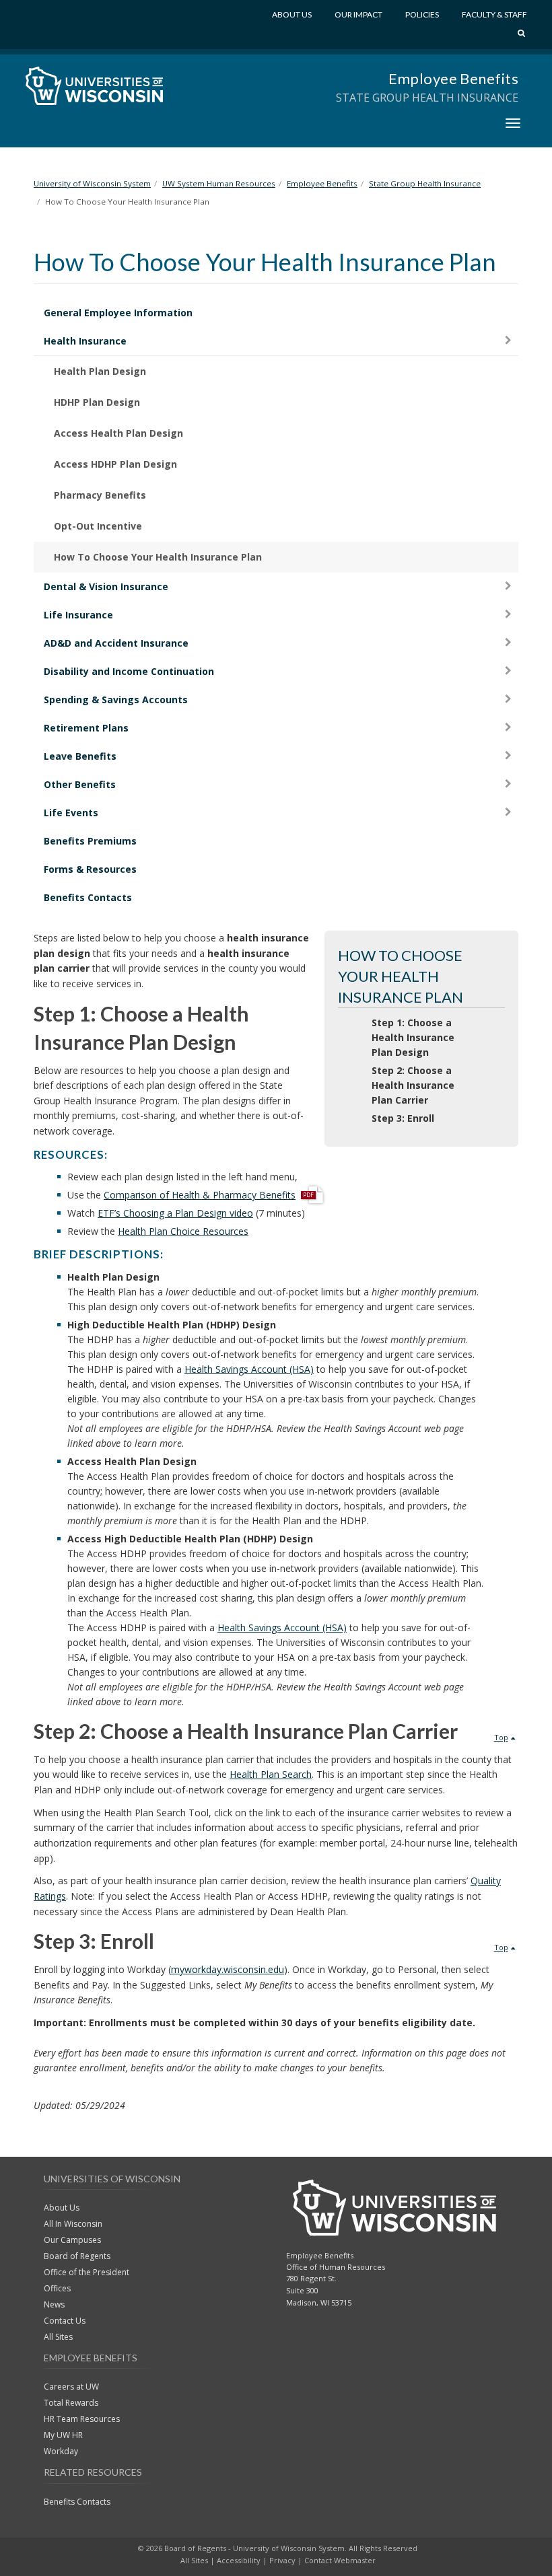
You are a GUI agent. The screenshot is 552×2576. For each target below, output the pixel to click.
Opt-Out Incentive (98, 526)
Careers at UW (71, 2387)
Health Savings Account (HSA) (249, 1369)
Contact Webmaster (340, 2560)
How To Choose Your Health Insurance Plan (158, 557)
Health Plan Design (100, 371)
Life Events (71, 813)
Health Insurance (85, 341)
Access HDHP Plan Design (115, 464)
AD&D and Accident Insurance (116, 643)
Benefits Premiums (90, 841)
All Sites (58, 2337)
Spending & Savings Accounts (116, 700)
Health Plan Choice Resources (183, 1231)
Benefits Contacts (88, 897)
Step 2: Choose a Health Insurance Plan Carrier (413, 1085)
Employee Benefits (453, 78)
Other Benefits (80, 784)
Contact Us (65, 2321)
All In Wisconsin (73, 2224)
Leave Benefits (80, 756)
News (54, 2304)
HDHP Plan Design (97, 402)
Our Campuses (72, 2240)
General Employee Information (118, 313)
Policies (422, 14)
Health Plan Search (271, 1774)
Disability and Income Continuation (129, 671)
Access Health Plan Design (118, 433)
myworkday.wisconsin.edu (228, 1969)
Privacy (282, 2560)
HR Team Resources (82, 2419)
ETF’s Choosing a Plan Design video (175, 1213)
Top (501, 1737)
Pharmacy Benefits (100, 495)
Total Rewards (71, 2403)
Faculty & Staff (494, 14)
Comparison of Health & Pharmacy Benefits (200, 1195)
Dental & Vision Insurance (106, 586)
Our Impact (358, 14)
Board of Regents (77, 2256)
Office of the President (87, 2272)
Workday (61, 2451)
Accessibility (239, 2560)
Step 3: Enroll (403, 1118)
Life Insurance (78, 615)
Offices (57, 2288)
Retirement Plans (86, 728)
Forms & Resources (90, 869)
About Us (292, 14)
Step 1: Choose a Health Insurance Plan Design (413, 1037)
